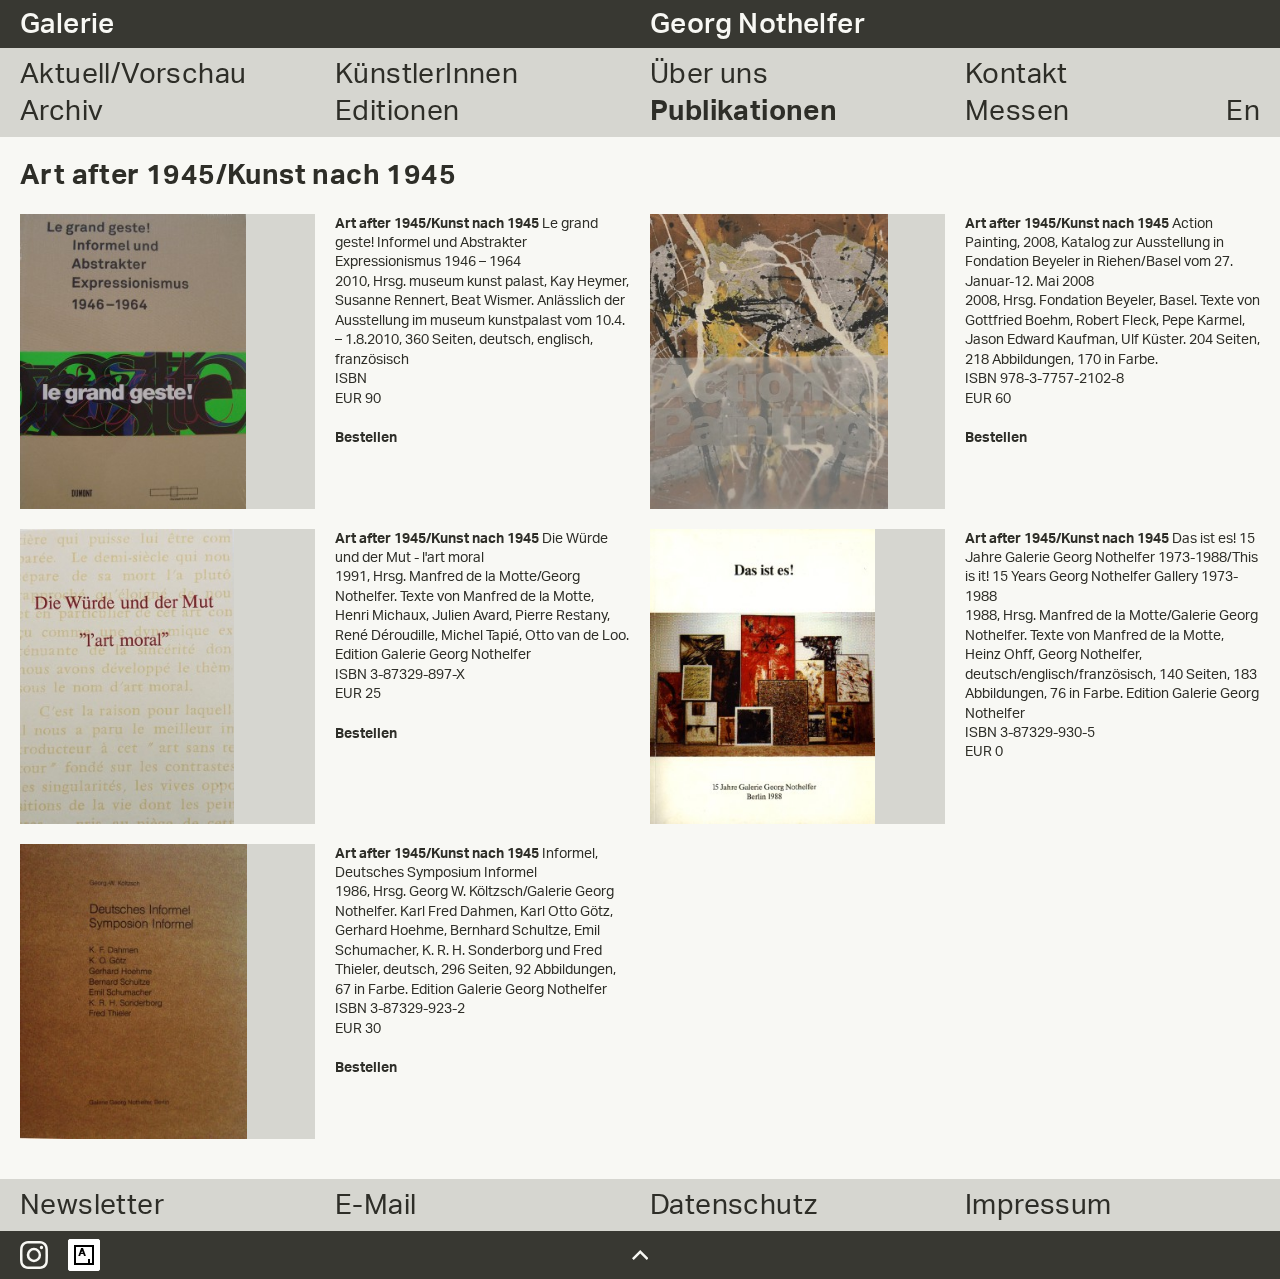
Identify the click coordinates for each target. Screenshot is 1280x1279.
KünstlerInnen (426, 74)
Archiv (61, 111)
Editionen (397, 111)
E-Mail (375, 1205)
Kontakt (1016, 74)
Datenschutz (733, 1205)
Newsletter (92, 1205)
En (1243, 111)
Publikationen (743, 111)
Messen (1017, 111)
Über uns (709, 74)
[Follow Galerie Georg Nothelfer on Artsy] (84, 1255)
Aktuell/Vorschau (133, 74)
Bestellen (366, 437)
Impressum (1038, 1205)
